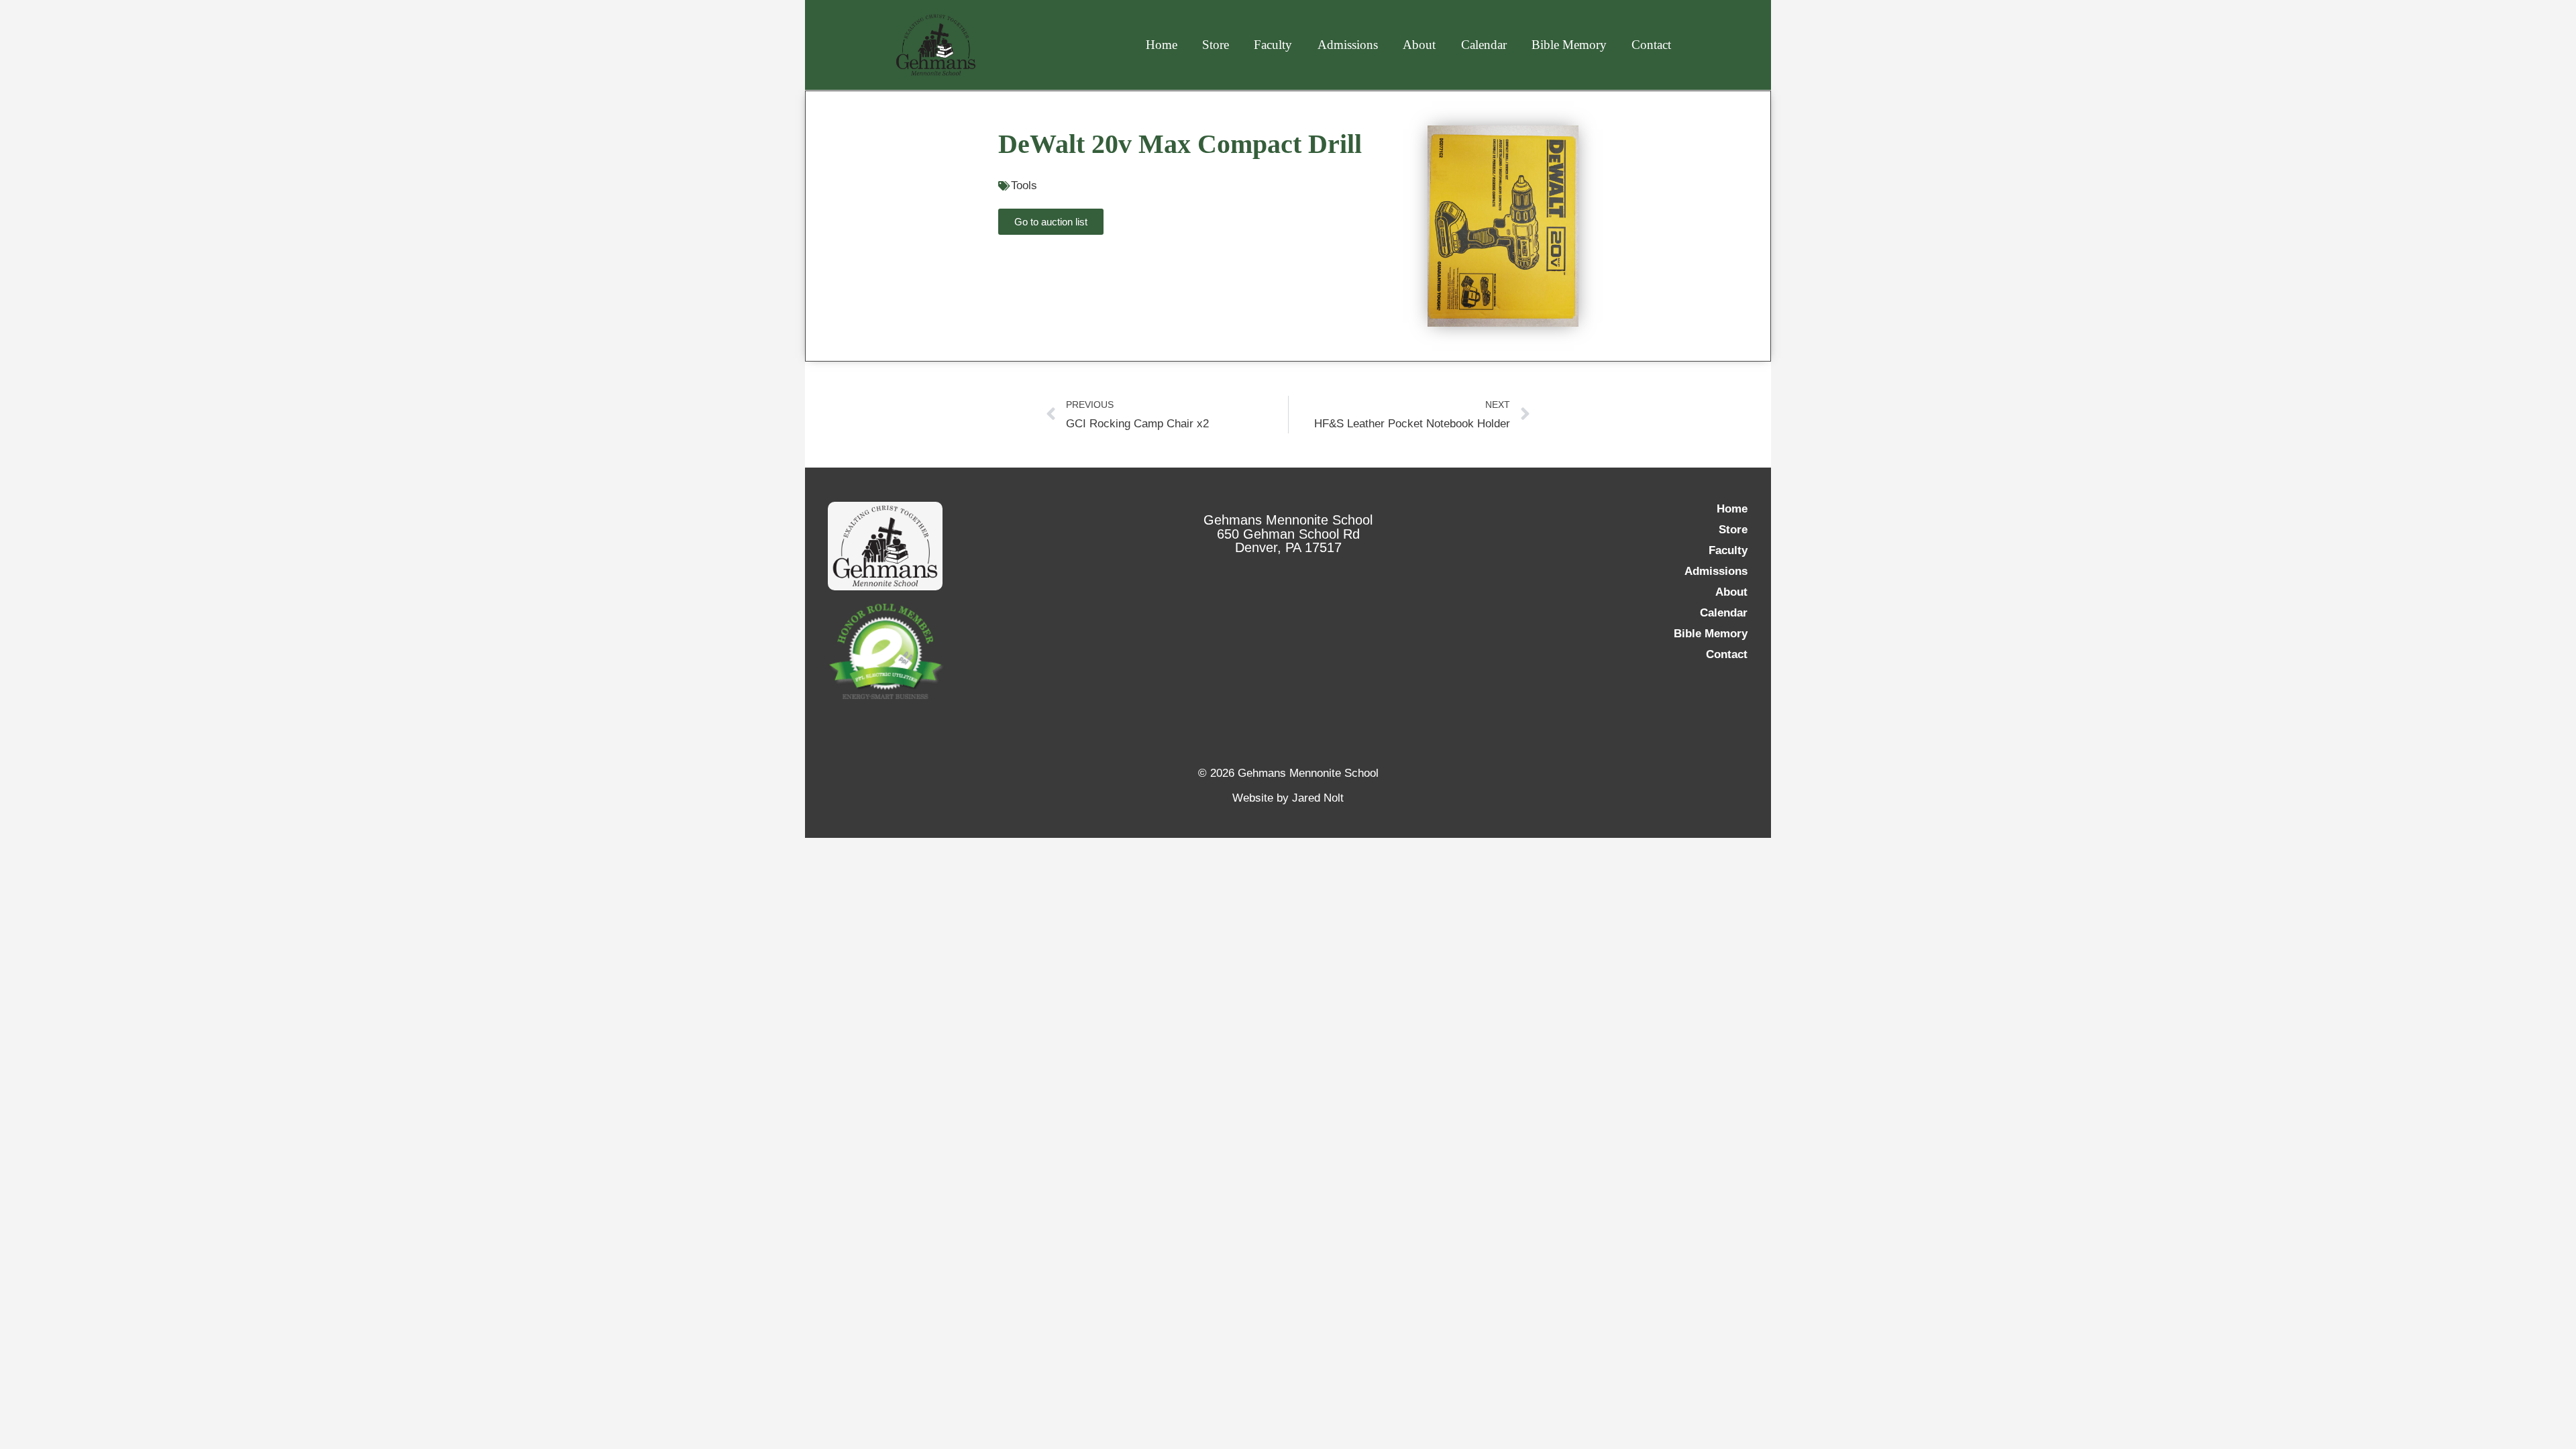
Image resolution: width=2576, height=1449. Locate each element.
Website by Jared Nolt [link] (1288, 798)
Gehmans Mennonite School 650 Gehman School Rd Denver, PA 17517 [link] (1288, 534)
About (1419, 45)
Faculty (1273, 45)
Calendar (1484, 45)
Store (1216, 45)
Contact (1651, 45)
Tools (1024, 185)
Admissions (1348, 45)
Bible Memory (1569, 45)
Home (1162, 45)
